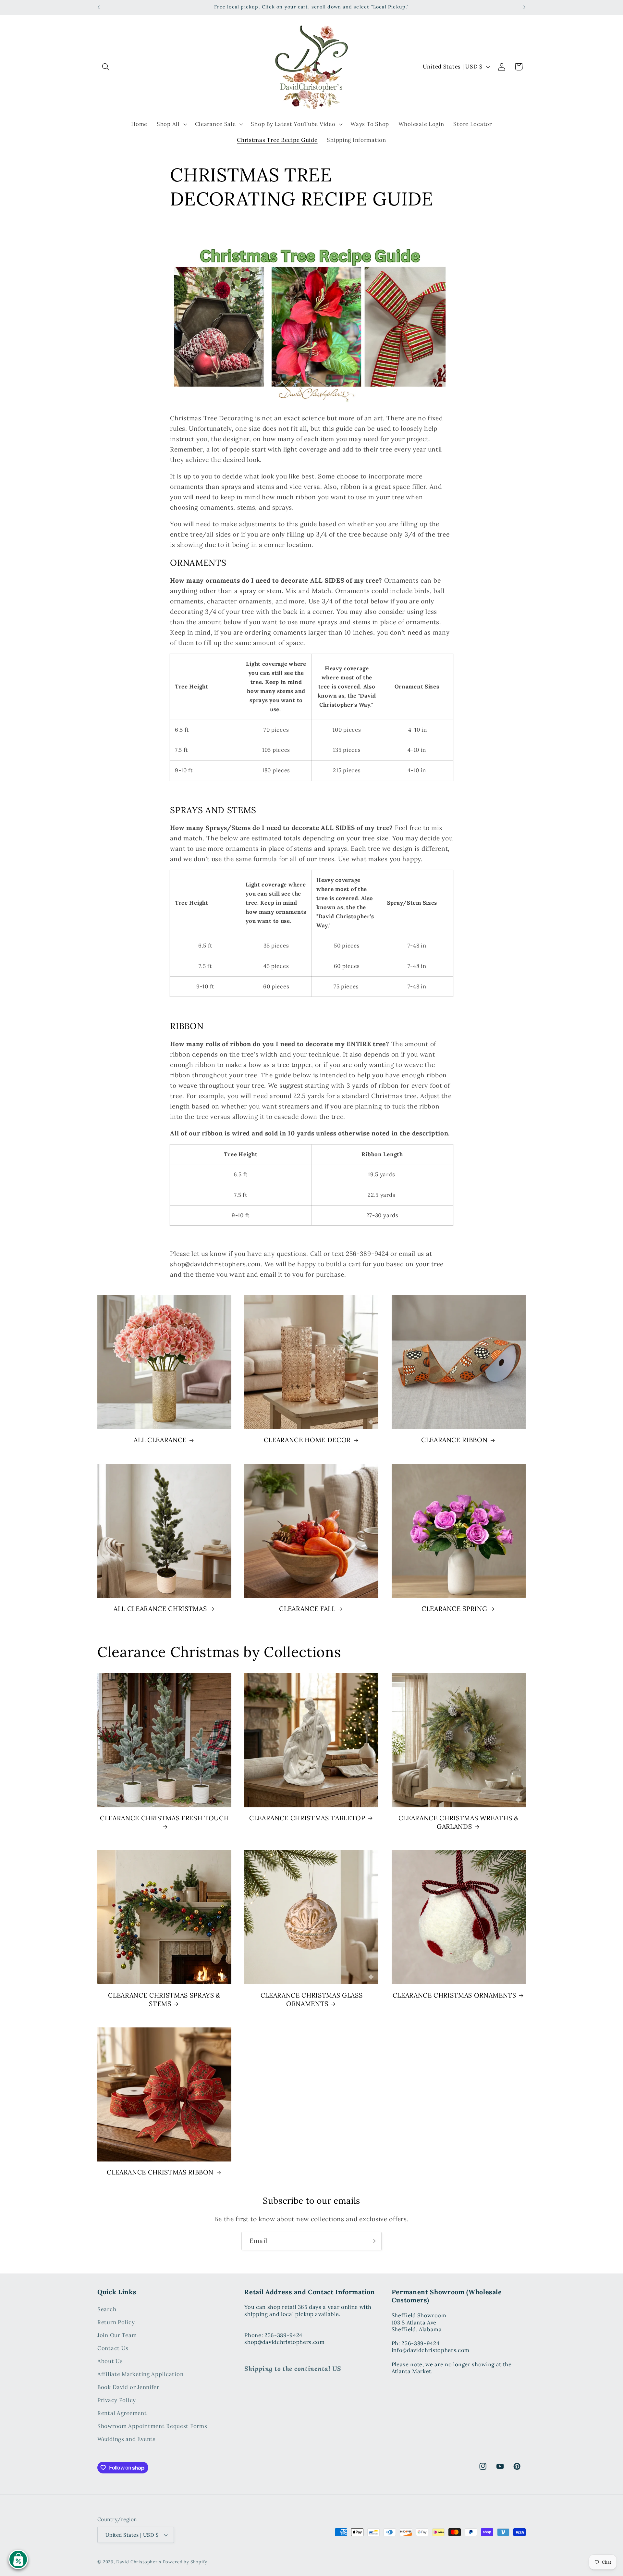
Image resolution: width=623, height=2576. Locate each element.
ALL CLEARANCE (160, 1440)
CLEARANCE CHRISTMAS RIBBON (160, 2172)
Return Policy (116, 2322)
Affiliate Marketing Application (140, 2374)
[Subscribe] (373, 2241)
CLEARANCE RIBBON (454, 1440)
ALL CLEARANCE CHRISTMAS (160, 1609)
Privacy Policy (117, 2400)
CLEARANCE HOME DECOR (307, 1440)
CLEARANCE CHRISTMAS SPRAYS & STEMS (164, 1999)
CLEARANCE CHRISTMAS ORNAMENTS (454, 1995)
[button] (106, 67)
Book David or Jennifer (128, 2387)
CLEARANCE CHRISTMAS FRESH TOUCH (164, 1818)
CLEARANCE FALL (307, 1609)
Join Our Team (117, 2335)
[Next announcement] (524, 7)
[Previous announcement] (99, 7)
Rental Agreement (122, 2413)
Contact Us (113, 2348)
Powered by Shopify (185, 2562)
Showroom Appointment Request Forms (152, 2426)
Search (107, 2310)
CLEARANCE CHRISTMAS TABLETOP (307, 1818)
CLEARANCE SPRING (454, 1609)
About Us (110, 2361)
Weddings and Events (127, 2439)
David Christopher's (139, 2562)
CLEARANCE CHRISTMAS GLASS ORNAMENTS (312, 1999)
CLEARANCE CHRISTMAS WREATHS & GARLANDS (459, 1822)
